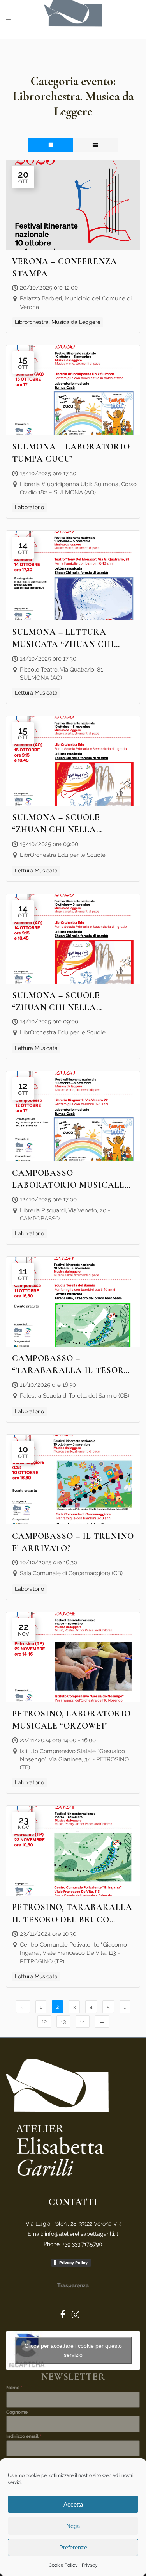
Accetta (73, 2504)
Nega (73, 2526)
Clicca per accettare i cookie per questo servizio (73, 2350)
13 (63, 2022)
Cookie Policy (63, 2565)
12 (44, 2022)
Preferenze (73, 2547)
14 (83, 2022)
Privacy (90, 2565)
